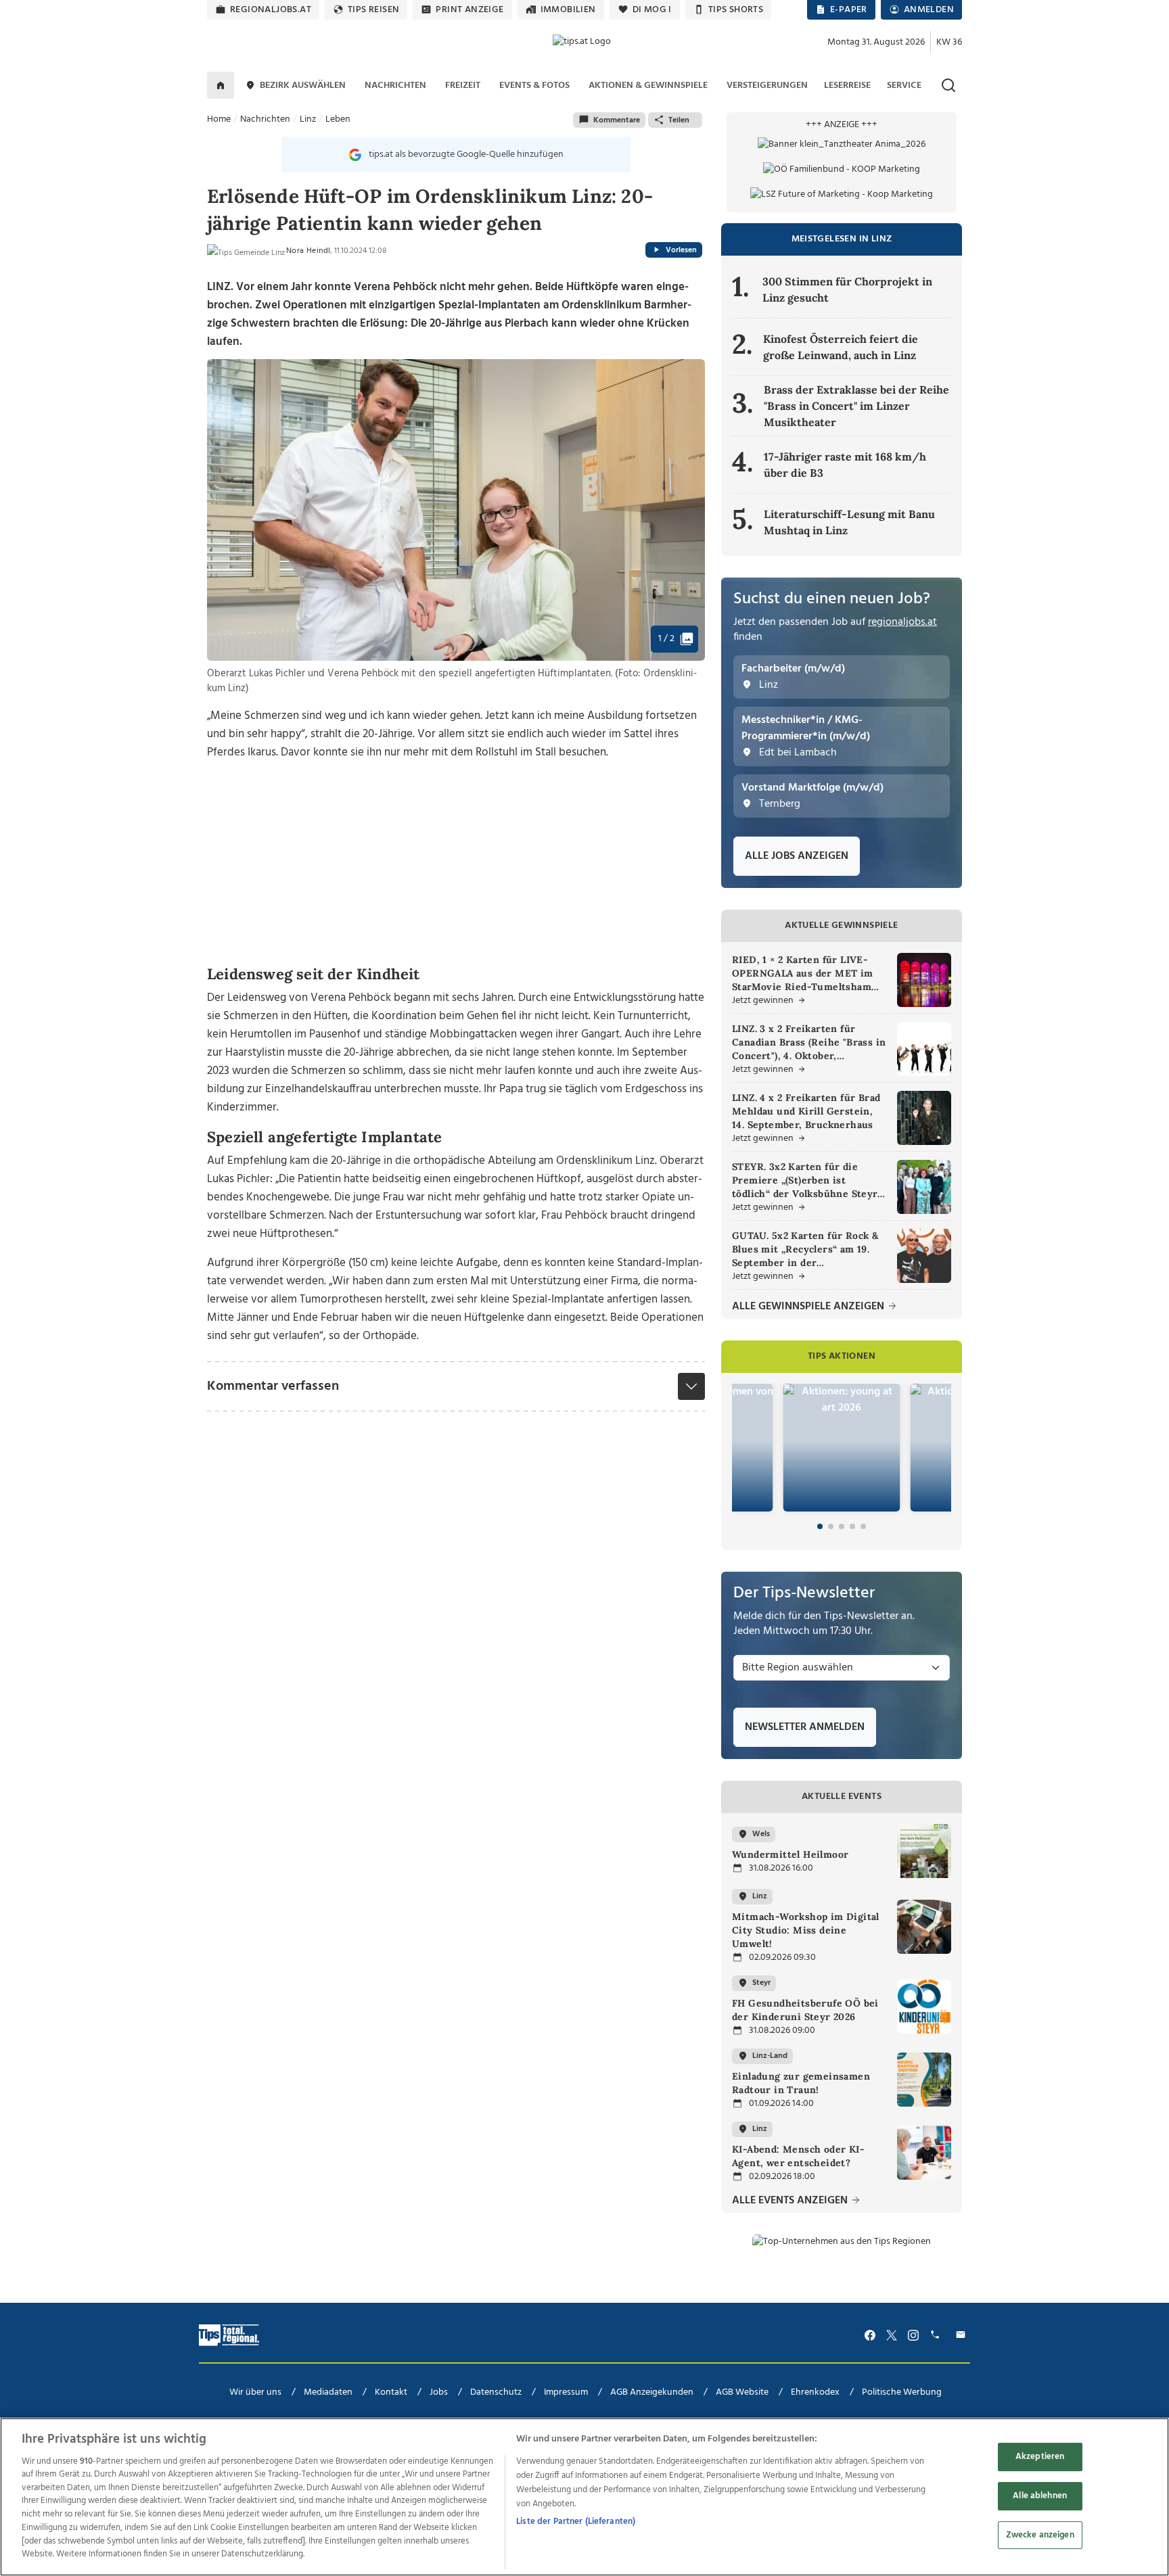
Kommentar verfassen (273, 1386)
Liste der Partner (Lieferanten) (576, 2522)
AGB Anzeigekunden (652, 2392)
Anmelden (929, 10)
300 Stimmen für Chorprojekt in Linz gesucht (847, 289)
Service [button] (904, 86)
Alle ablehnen (1040, 2496)
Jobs (439, 2392)
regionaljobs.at (271, 10)
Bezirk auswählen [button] (303, 86)
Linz (308, 119)
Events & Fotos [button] (534, 86)
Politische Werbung (902, 2392)
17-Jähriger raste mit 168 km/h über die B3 (845, 465)
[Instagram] (913, 2336)
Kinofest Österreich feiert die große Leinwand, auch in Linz (841, 347)
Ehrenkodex (815, 2392)
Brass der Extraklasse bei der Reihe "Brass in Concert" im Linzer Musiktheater (856, 406)
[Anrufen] (937, 2336)
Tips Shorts (736, 10)
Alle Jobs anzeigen (797, 856)
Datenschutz (496, 2392)
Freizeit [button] (463, 86)
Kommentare (617, 120)
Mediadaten (328, 2392)
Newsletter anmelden (805, 1727)
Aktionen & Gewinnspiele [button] (648, 86)
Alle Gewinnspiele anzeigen (809, 1307)
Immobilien (568, 10)
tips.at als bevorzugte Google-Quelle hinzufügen (466, 155)
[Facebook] (870, 2336)
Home (219, 119)
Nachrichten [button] (395, 86)
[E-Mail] (963, 2336)
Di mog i (652, 10)
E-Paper (849, 10)
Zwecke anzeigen (1040, 2534)
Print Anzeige (469, 10)
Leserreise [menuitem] (847, 86)
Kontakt (391, 2392)
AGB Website (742, 2392)
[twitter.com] (892, 2336)
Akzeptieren (1040, 2457)
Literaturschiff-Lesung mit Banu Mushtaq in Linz (849, 522)
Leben (338, 119)
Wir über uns (255, 2392)
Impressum (566, 2392)
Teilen (679, 120)
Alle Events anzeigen (791, 2201)
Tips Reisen (373, 10)
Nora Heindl (308, 251)
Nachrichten (265, 119)
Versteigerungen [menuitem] (767, 86)
